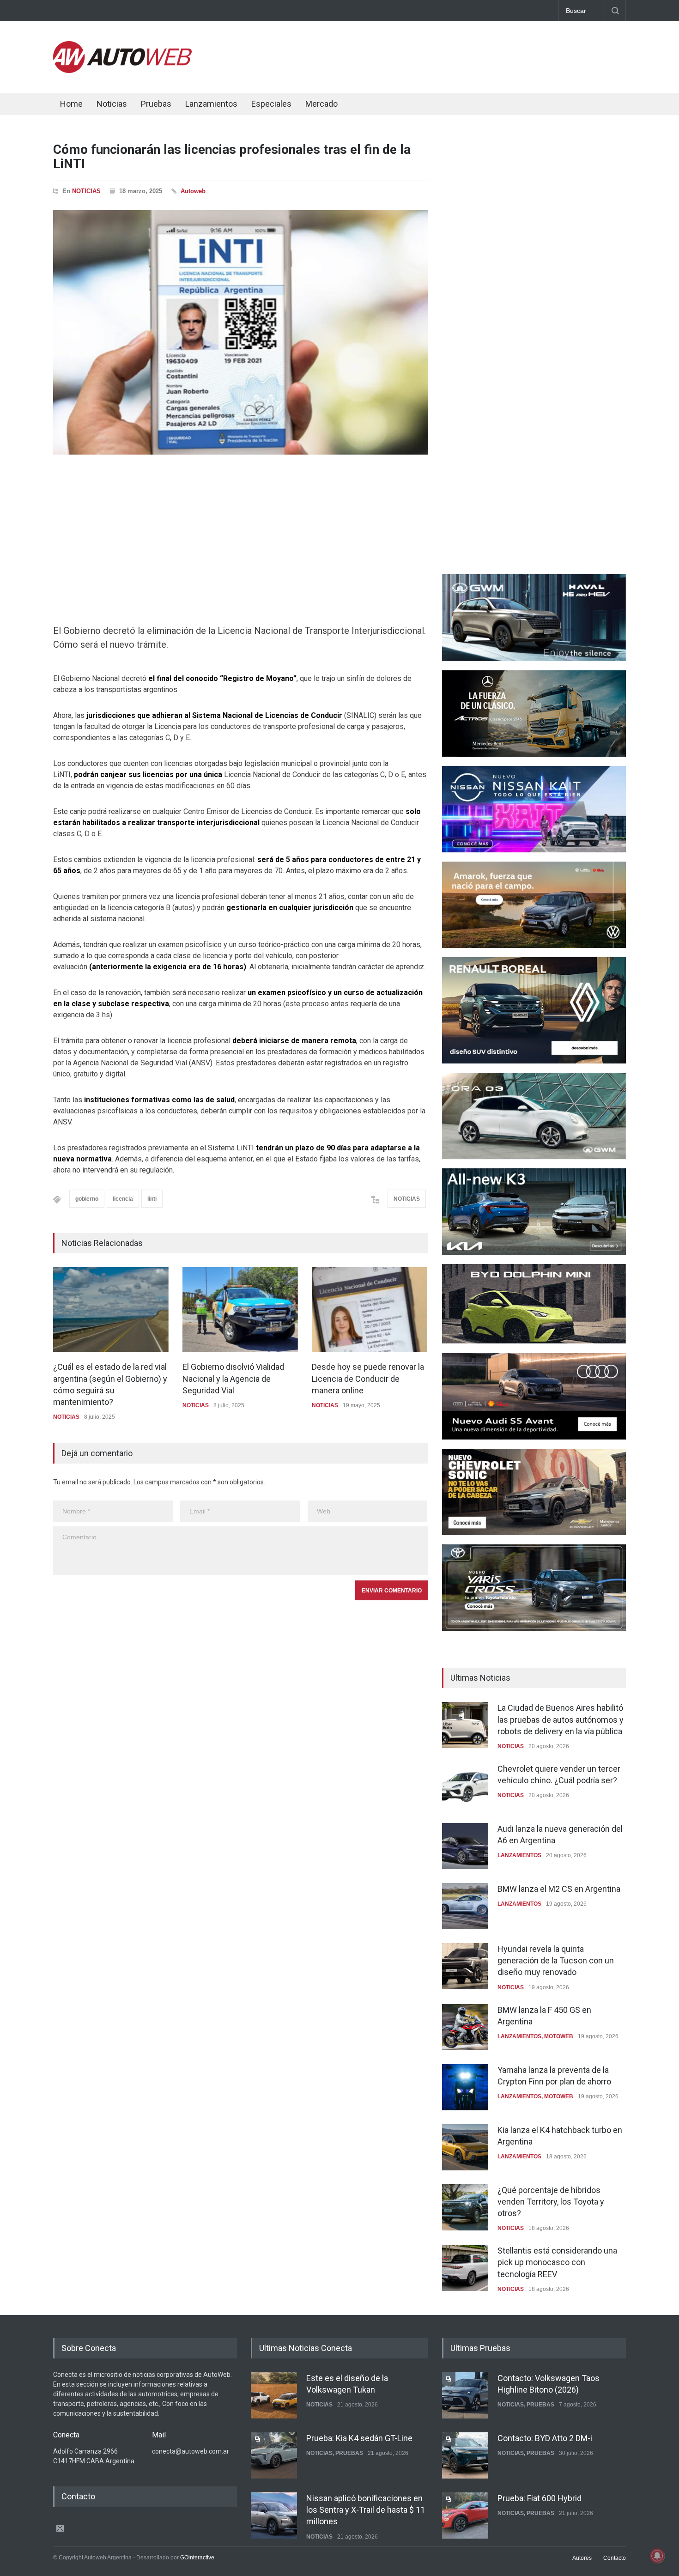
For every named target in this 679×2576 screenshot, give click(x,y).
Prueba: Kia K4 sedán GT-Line (359, 2438)
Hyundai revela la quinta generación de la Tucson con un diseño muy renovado (556, 1960)
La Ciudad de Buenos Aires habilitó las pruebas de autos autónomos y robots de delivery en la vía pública (561, 1719)
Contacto (615, 2558)
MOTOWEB (559, 2036)
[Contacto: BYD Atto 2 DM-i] (465, 2455)
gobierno (87, 1199)
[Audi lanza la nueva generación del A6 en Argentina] (465, 1846)
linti (152, 1199)
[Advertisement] (458, 55)
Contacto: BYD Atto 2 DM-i (545, 2438)
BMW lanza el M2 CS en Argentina (559, 1889)
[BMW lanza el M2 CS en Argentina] (465, 1906)
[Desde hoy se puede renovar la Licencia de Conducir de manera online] (370, 1309)
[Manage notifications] (657, 2556)
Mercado (321, 104)
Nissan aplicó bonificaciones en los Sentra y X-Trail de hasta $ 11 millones (366, 2510)
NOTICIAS (86, 191)
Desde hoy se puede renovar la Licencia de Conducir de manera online (368, 1378)
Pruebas (156, 104)
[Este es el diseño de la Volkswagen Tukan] (274, 2395)
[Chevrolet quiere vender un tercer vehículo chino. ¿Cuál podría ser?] (465, 1786)
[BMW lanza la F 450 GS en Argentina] (465, 2027)
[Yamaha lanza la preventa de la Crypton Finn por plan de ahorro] (465, 2087)
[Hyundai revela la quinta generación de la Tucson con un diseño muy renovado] (465, 1966)
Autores (582, 2558)
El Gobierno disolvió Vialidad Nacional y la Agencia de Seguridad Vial (233, 1378)
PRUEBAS (349, 2453)
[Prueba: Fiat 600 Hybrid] (465, 2515)
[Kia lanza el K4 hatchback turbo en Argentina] (465, 2147)
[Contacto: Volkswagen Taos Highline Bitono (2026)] (465, 2395)
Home (71, 104)
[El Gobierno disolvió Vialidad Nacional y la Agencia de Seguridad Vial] (240, 1309)
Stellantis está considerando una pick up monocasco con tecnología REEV (557, 2262)
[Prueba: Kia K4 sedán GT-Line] (274, 2455)
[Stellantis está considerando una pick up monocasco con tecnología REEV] (465, 2268)
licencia (123, 1199)
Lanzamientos (211, 104)
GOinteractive (197, 2558)
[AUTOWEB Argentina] (122, 71)
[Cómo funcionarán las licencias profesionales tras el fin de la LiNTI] (241, 332)
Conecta (377, 105)
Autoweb (193, 191)
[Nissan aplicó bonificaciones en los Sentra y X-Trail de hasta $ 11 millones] (274, 2515)
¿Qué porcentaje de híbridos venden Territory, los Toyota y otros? (551, 2202)
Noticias (112, 104)
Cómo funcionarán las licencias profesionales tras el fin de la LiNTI (232, 157)
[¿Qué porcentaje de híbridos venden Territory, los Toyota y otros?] (465, 2207)
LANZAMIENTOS (519, 1855)
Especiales (271, 104)
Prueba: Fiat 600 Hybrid (540, 2498)
